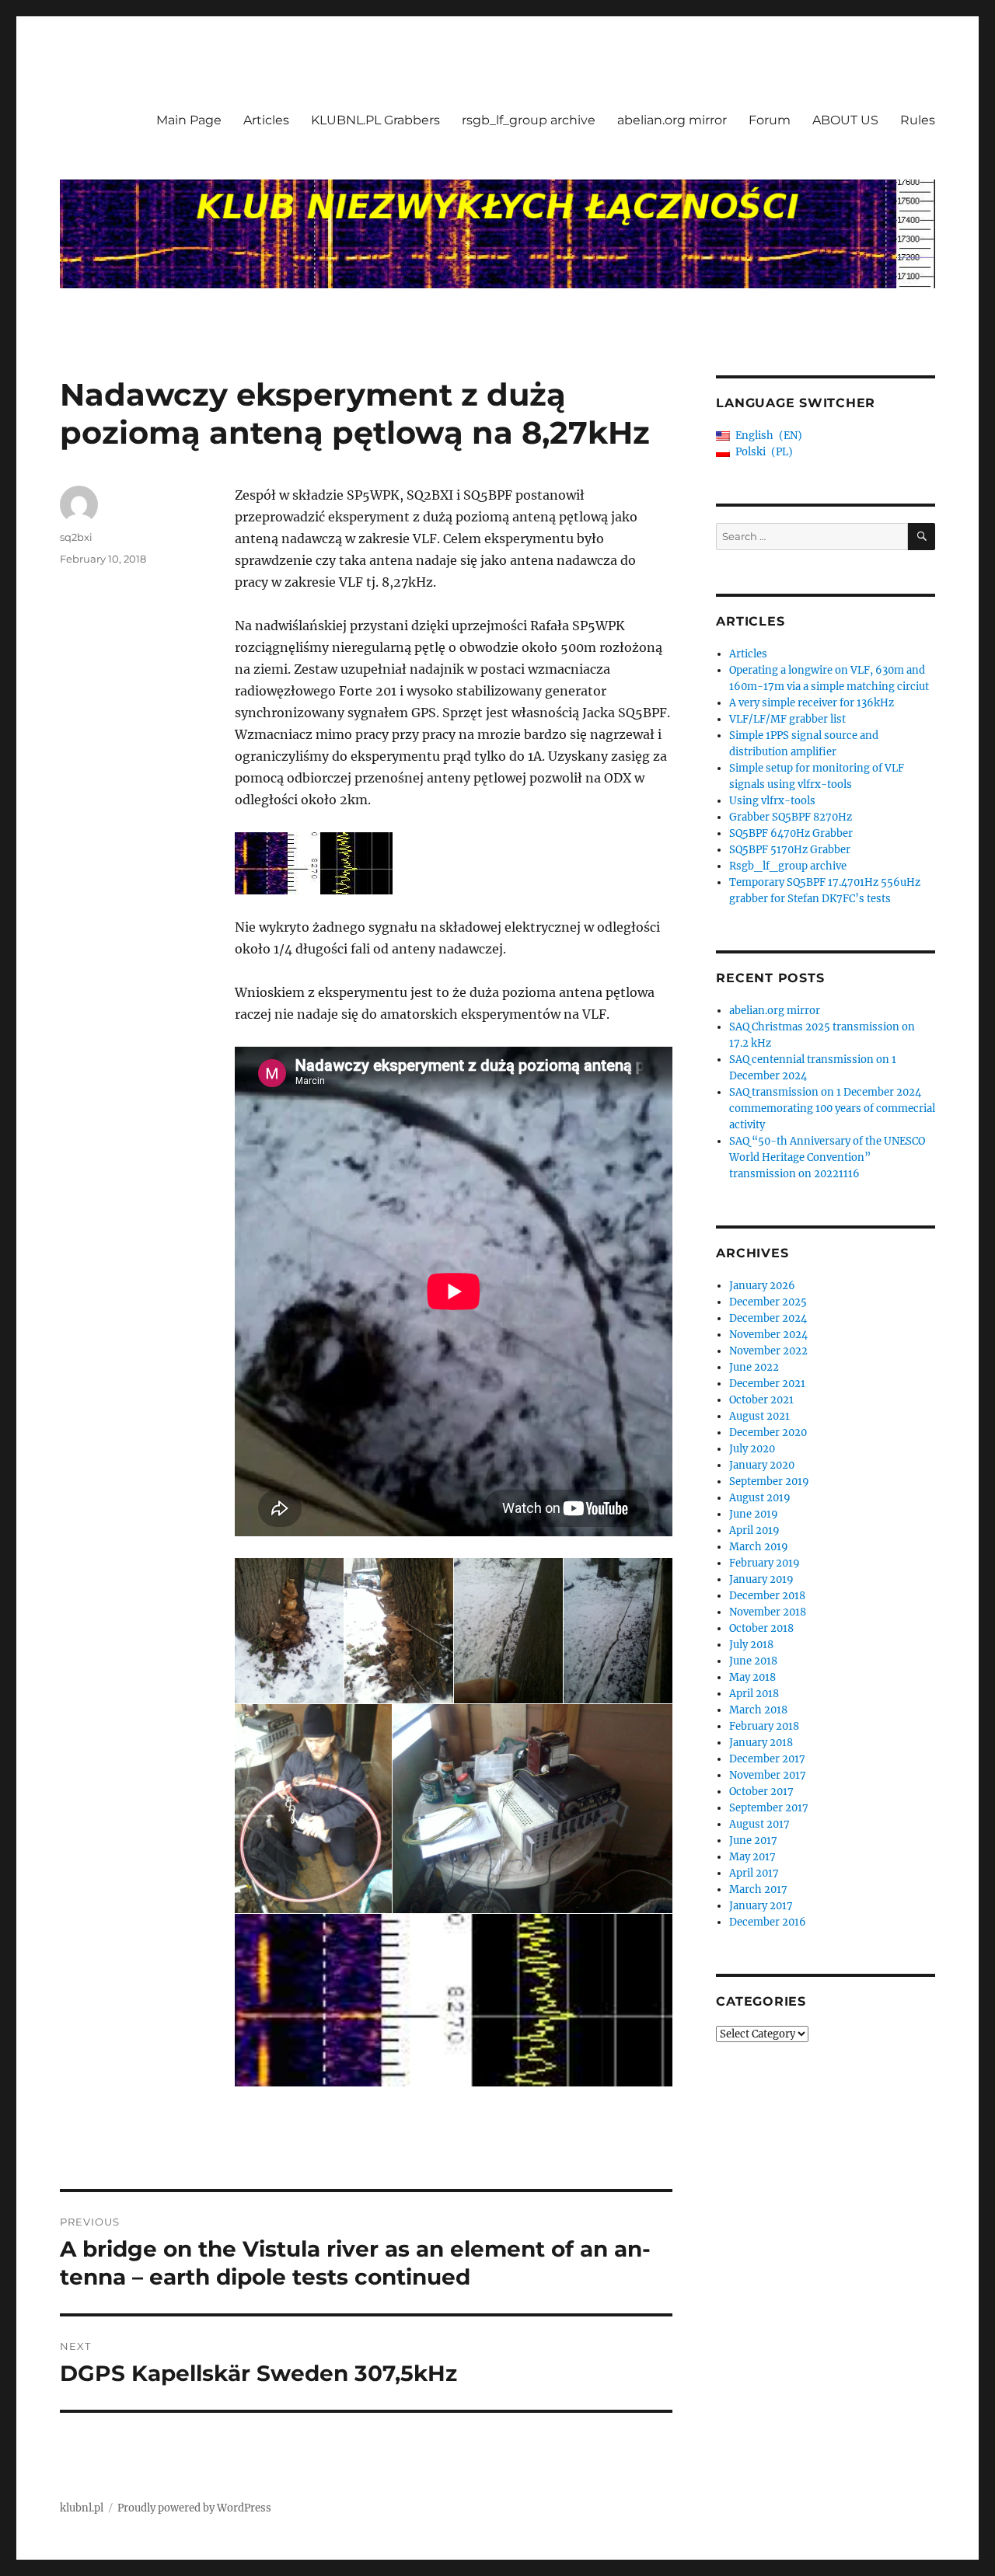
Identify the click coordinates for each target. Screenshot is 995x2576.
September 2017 (769, 1808)
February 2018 (764, 1726)
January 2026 (762, 1286)
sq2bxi (76, 537)
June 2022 (754, 1367)
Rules (918, 120)
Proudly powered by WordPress (194, 2508)
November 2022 (768, 1351)
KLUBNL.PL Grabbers (375, 120)
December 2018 (767, 1596)
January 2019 (761, 1579)
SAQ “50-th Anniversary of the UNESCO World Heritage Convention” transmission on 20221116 (827, 1157)
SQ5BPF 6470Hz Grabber (791, 833)
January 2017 (761, 1906)
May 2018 (752, 1677)
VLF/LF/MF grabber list (787, 719)
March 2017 (758, 1889)
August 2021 (759, 1416)
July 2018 (751, 1645)
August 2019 (760, 1498)
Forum (770, 120)
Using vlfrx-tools (772, 801)
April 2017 (754, 1873)
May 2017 (752, 1857)
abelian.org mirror (672, 120)
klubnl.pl (82, 2508)
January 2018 (761, 1743)
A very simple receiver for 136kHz (812, 703)
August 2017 (759, 1824)
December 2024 (768, 1318)
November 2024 (768, 1335)
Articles (266, 120)
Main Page (189, 120)
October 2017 (761, 1792)
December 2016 (768, 1922)
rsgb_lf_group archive (529, 120)
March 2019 (759, 1547)
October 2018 (761, 1628)
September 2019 (769, 1481)
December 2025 (768, 1302)
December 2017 (767, 1759)
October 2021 (761, 1400)
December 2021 (767, 1384)
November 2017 (768, 1775)
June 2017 (753, 1840)
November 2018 (768, 1612)
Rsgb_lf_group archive (788, 866)
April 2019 (754, 1530)
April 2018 (754, 1694)
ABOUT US (845, 120)
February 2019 (765, 1563)
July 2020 (752, 1449)
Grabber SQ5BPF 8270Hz (791, 817)
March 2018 (758, 1710)
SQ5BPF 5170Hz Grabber (790, 850)
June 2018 (753, 1661)
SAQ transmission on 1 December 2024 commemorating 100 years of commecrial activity (832, 1108)
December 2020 (768, 1433)
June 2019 (754, 1514)
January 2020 (762, 1465)
